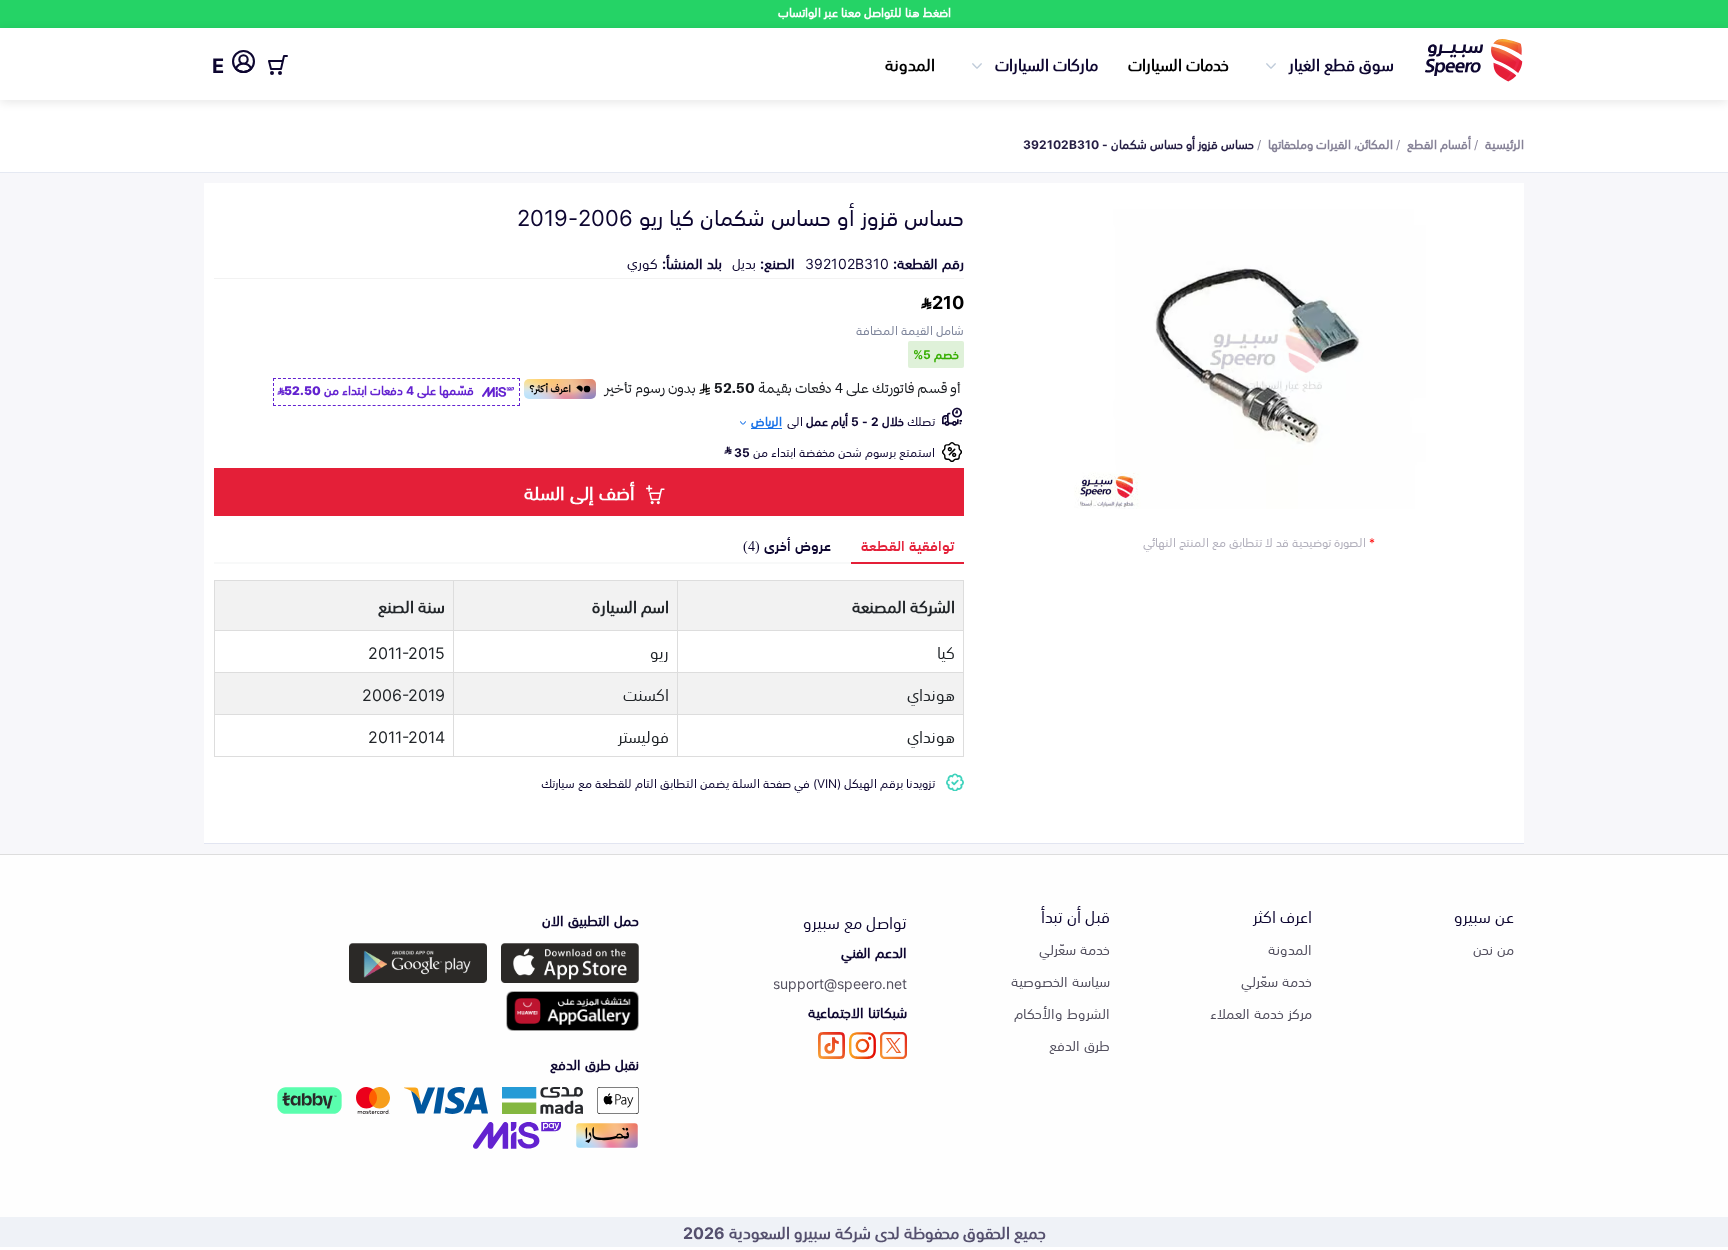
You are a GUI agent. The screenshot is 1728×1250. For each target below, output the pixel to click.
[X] (893, 1045)
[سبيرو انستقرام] (862, 1045)
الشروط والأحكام (1062, 1012)
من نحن (1493, 948)
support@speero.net (840, 982)
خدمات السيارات (1178, 63)
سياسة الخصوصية (1060, 980)
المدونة (910, 63)
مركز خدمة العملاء (1261, 1012)
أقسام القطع (1439, 143)
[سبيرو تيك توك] (831, 1045)
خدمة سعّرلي (1276, 980)
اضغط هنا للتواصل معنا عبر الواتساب (864, 11)
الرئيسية (1504, 143)
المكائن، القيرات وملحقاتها (1330, 143)
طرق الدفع (1079, 1044)
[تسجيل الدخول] (243, 65)
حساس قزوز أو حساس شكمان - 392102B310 (1138, 143)
